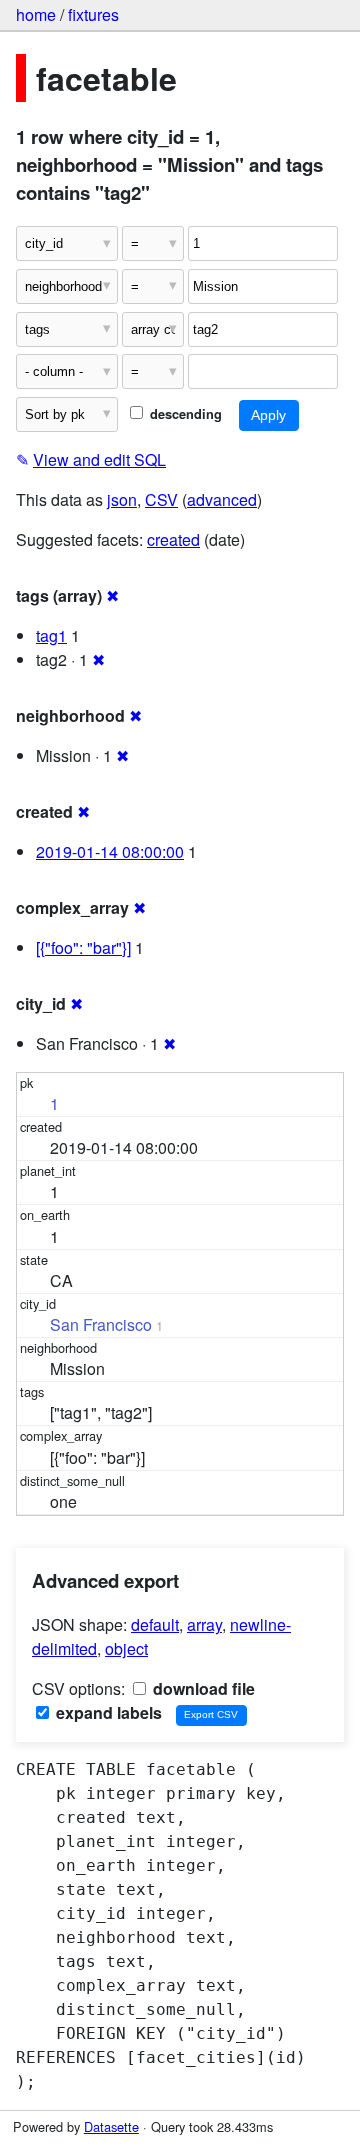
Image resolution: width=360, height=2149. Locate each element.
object (126, 1648)
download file (202, 1688)
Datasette (111, 2126)
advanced (222, 499)
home (36, 14)
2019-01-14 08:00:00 (110, 851)
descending (184, 414)
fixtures (93, 14)
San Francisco (101, 1324)
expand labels (107, 1712)
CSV (161, 499)
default (155, 1624)
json (122, 499)
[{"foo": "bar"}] (83, 947)
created (173, 539)
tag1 (51, 635)
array (204, 1624)
